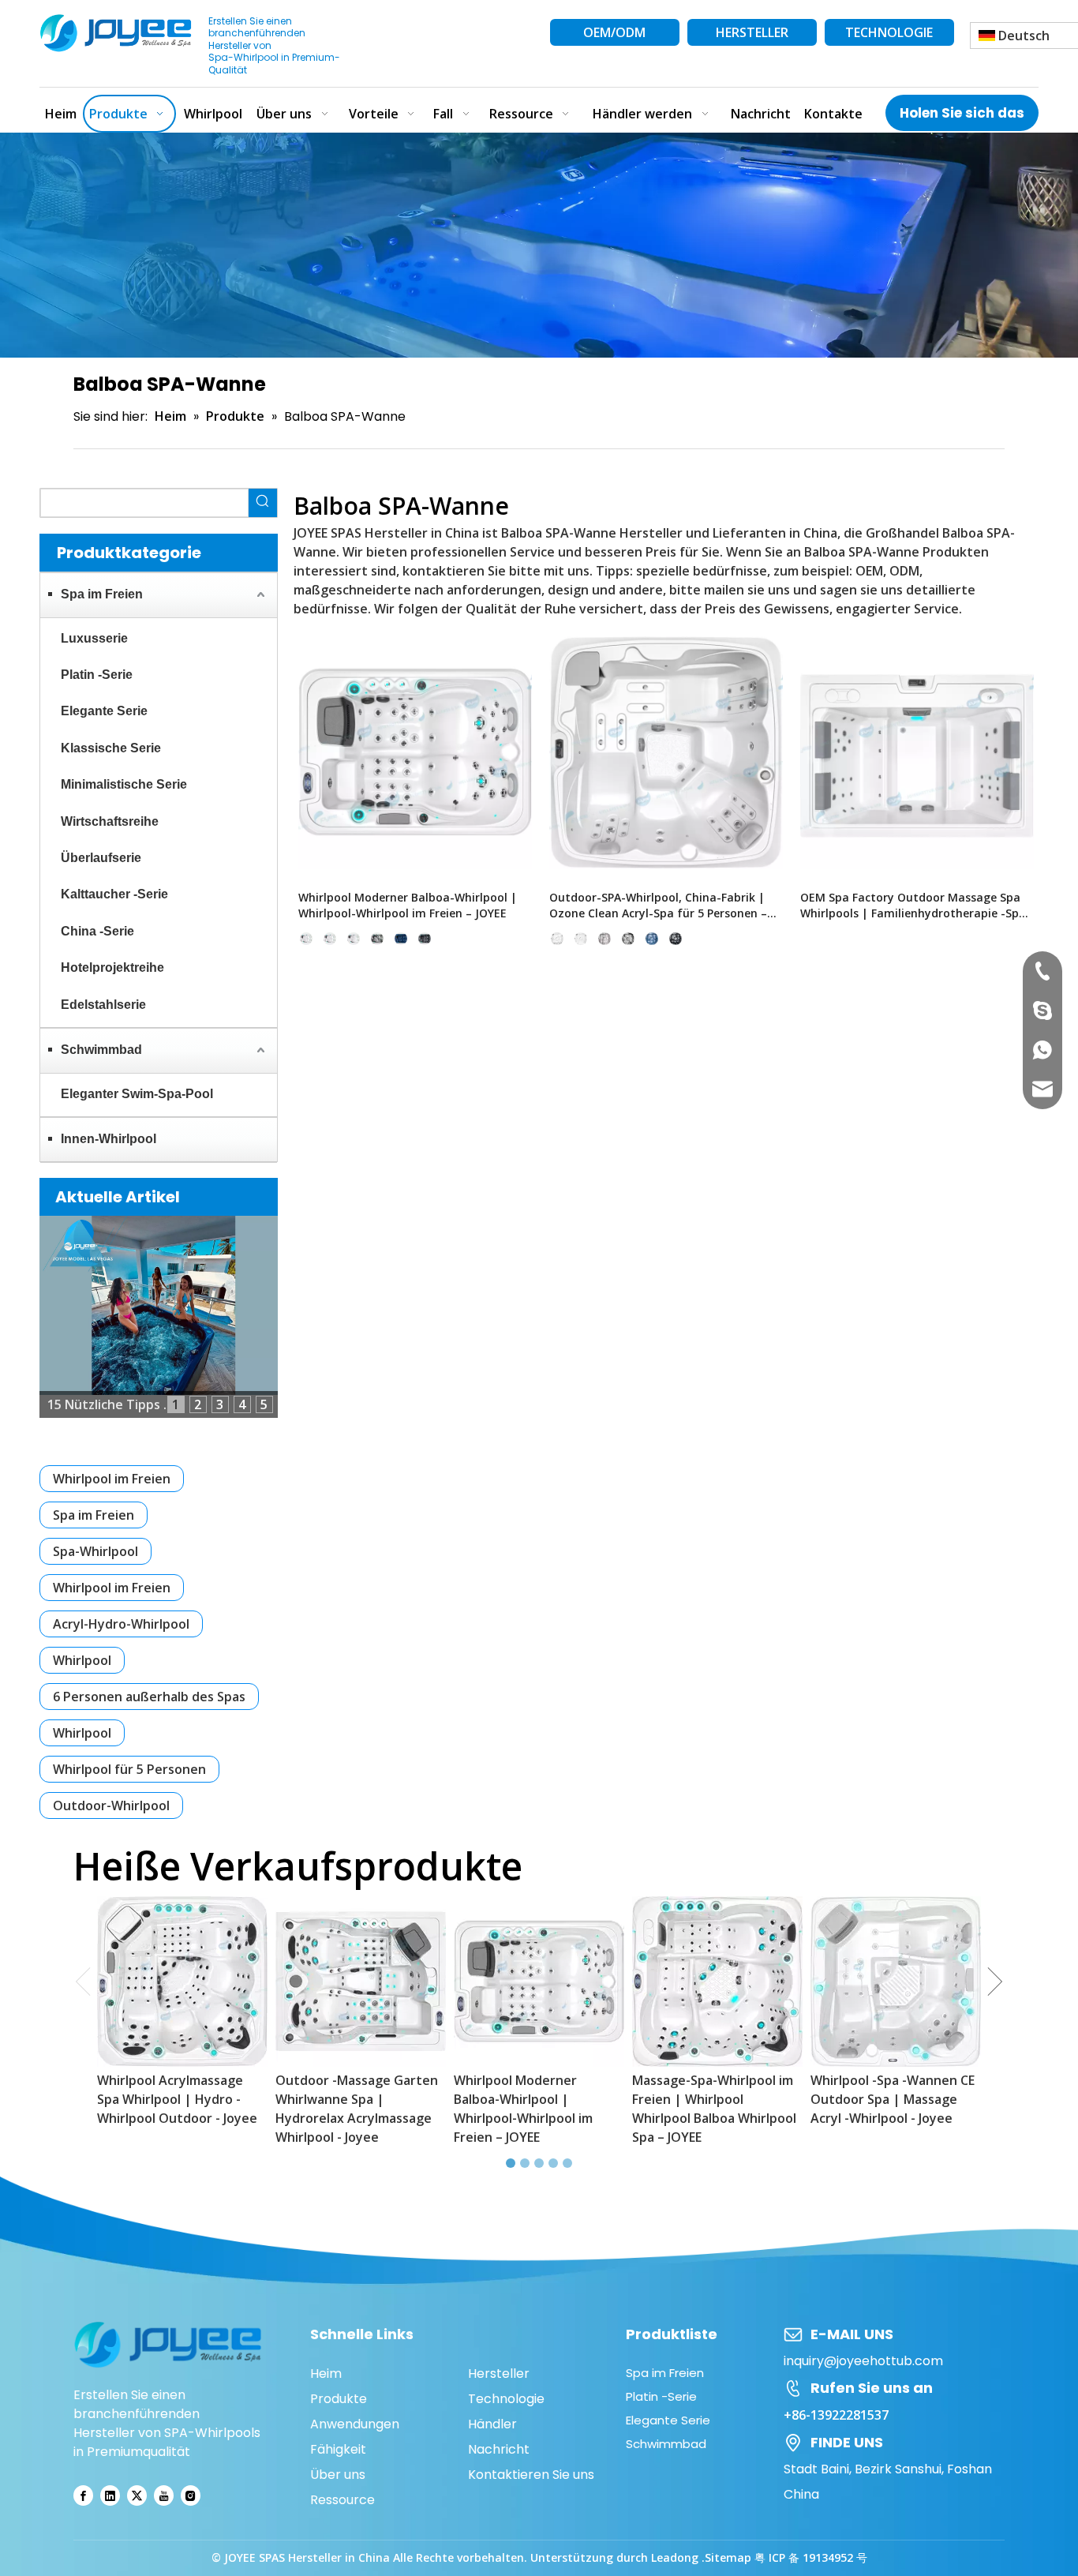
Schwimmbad (101, 1050)
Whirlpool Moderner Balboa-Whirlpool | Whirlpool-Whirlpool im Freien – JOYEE (408, 905)
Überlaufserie (101, 858)
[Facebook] (83, 2496)
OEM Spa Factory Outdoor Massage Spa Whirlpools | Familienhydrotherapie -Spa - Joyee (917, 906)
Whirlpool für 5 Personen (129, 1769)
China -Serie (97, 931)
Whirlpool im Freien (112, 1479)
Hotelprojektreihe (112, 967)
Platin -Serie (97, 675)
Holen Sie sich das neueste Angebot (962, 117)
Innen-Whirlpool (109, 1139)
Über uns (338, 2475)
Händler (492, 2424)
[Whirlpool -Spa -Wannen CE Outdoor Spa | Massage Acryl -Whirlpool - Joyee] (896, 1982)
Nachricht (499, 2449)
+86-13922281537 (836, 2415)
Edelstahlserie (103, 1005)
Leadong (676, 2557)
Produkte (339, 2399)
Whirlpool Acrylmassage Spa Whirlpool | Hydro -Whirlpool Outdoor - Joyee (177, 2099)
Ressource (342, 2500)
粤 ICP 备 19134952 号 (811, 2557)
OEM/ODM (614, 32)
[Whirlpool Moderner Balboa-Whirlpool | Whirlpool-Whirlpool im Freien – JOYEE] (415, 752)
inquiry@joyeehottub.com (863, 2361)
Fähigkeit (338, 2449)
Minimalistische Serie (124, 784)
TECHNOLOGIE (889, 32)
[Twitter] (137, 2496)
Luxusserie (94, 638)
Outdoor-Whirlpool (111, 1805)
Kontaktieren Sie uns (531, 2475)
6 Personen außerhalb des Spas (149, 1697)
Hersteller (499, 2374)
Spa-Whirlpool (95, 1551)
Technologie (506, 2399)
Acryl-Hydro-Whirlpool (121, 1624)
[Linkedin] (110, 2496)
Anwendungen (355, 2424)
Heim (326, 2374)
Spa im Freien (102, 594)
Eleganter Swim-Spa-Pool (137, 1094)
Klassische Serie (111, 748)
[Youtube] (164, 2496)
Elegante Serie (104, 711)
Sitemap (728, 2557)
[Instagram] (191, 2496)
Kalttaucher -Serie (114, 894)
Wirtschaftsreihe (110, 821)
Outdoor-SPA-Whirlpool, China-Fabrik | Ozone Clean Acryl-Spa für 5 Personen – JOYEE (658, 906)
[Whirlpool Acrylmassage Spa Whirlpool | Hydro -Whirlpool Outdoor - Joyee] (182, 1982)
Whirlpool (82, 1660)
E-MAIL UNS (852, 2334)
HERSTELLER (752, 32)
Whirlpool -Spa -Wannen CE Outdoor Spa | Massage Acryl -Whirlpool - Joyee (893, 2099)
